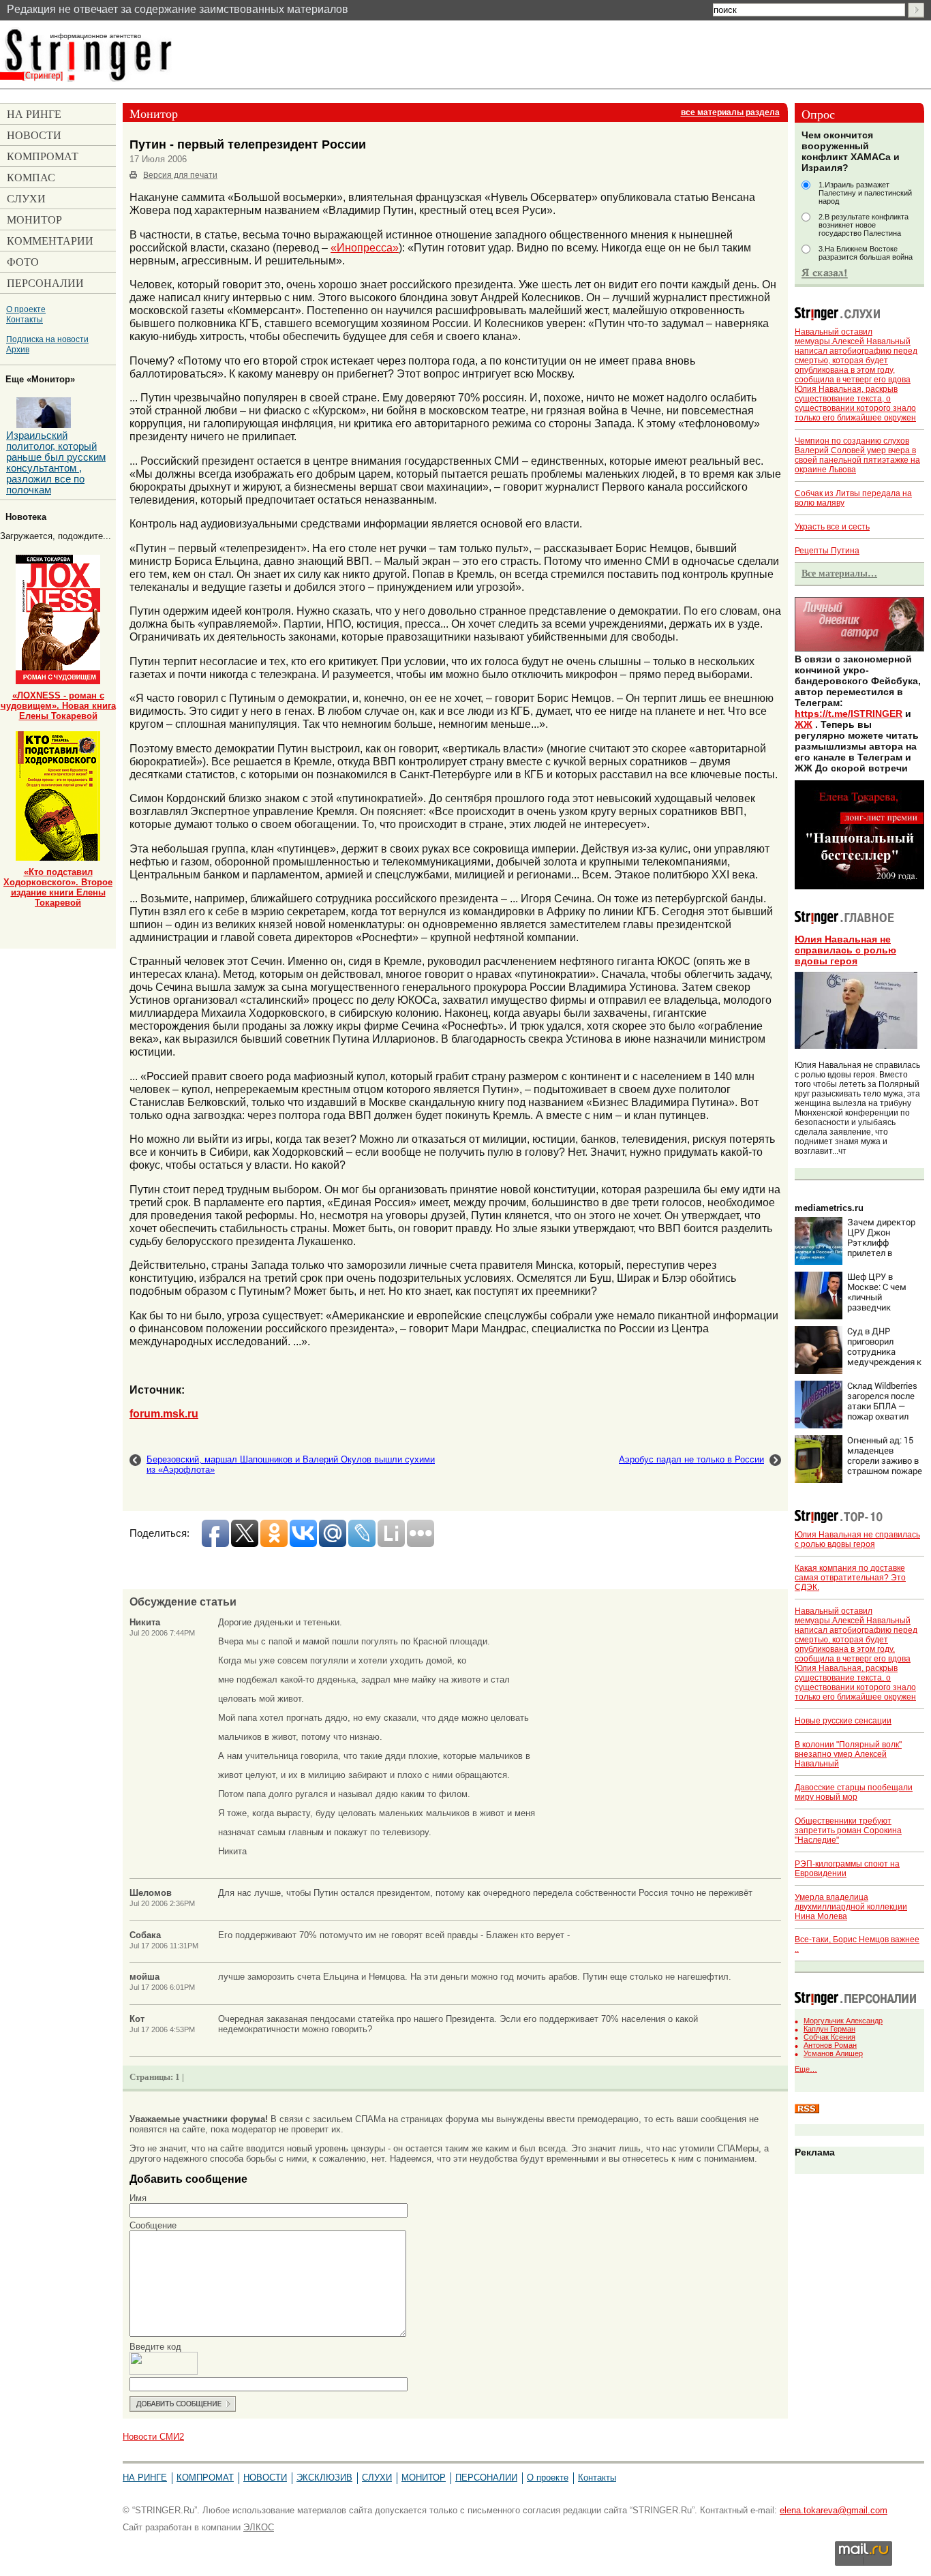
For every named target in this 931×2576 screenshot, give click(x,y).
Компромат (205, 2478)
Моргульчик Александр (843, 2021)
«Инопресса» (365, 247)
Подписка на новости (47, 339)
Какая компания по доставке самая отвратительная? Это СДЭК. (850, 1578)
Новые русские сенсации (843, 1721)
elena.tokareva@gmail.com (834, 2510)
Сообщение (153, 2225)
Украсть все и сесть (832, 527)
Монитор (424, 2478)
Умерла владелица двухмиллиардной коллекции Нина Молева (851, 1907)
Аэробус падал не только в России (691, 1459)
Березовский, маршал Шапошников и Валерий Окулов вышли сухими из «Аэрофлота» (291, 1465)
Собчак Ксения (829, 2037)
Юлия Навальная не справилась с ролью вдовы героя (845, 950)
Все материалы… (839, 573)
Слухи (377, 2478)
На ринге (145, 2478)
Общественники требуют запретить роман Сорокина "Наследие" (848, 1830)
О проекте (26, 309)
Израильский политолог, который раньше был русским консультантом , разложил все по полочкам (56, 463)
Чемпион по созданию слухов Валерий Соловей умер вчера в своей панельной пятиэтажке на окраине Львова (857, 455)
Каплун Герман (829, 2029)
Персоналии (486, 2478)
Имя (138, 2198)
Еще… (806, 2069)
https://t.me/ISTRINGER (849, 714)
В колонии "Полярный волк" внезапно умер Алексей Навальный (848, 1754)
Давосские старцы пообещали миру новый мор (854, 1792)
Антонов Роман (830, 2045)
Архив (18, 349)
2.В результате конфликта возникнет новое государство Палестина (864, 225)
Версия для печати (180, 175)
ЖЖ (804, 724)
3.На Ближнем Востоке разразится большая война (866, 253)
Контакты (25, 319)
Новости (265, 2478)
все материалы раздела (730, 112)
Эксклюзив (324, 2478)
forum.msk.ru (164, 1413)
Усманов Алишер (833, 2053)
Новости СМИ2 (153, 2437)
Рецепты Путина (827, 551)
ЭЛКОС (259, 2527)
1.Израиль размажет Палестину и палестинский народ (865, 193)
